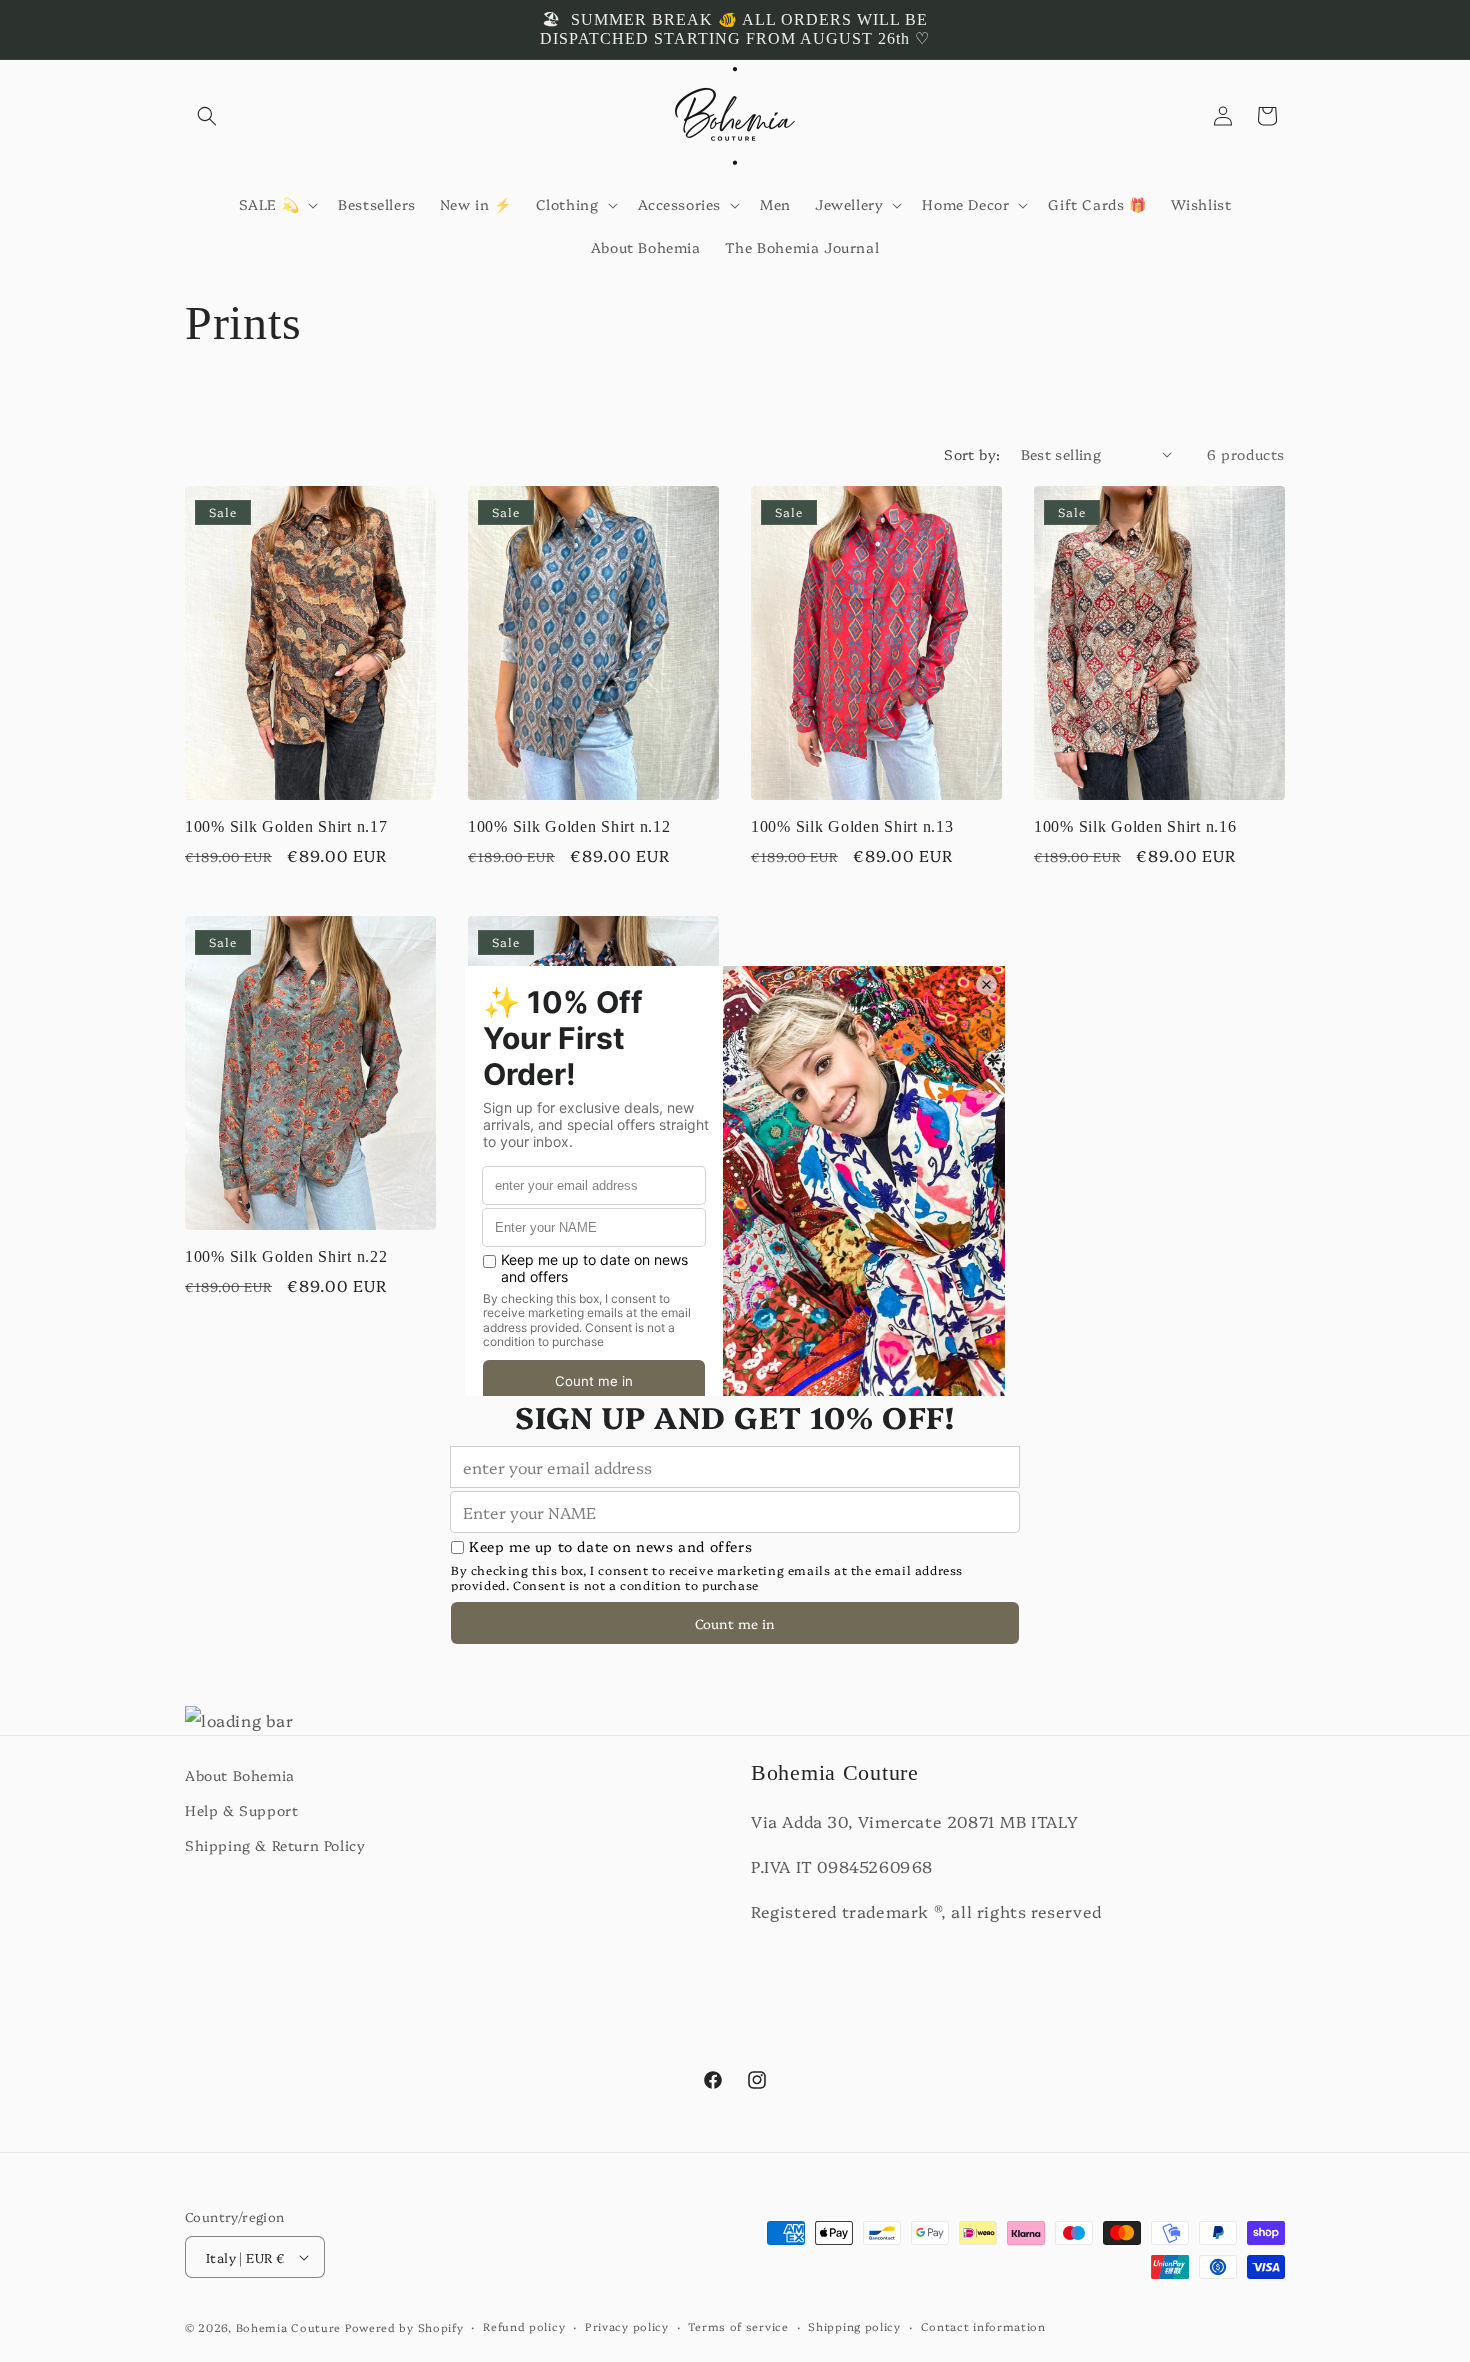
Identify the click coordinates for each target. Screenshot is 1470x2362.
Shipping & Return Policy (275, 1845)
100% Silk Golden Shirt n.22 (286, 1256)
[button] (207, 116)
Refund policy (524, 2326)
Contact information (983, 2326)
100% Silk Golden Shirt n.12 (569, 826)
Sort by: (972, 454)
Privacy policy (627, 2326)
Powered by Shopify (404, 2327)
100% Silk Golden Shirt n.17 (286, 826)
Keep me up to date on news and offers (610, 1546)
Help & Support (241, 1810)
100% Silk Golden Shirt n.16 (1135, 826)
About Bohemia (240, 1775)
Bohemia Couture (289, 2327)
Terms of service (738, 2326)
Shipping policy (854, 2326)
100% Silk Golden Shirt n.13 (852, 826)
